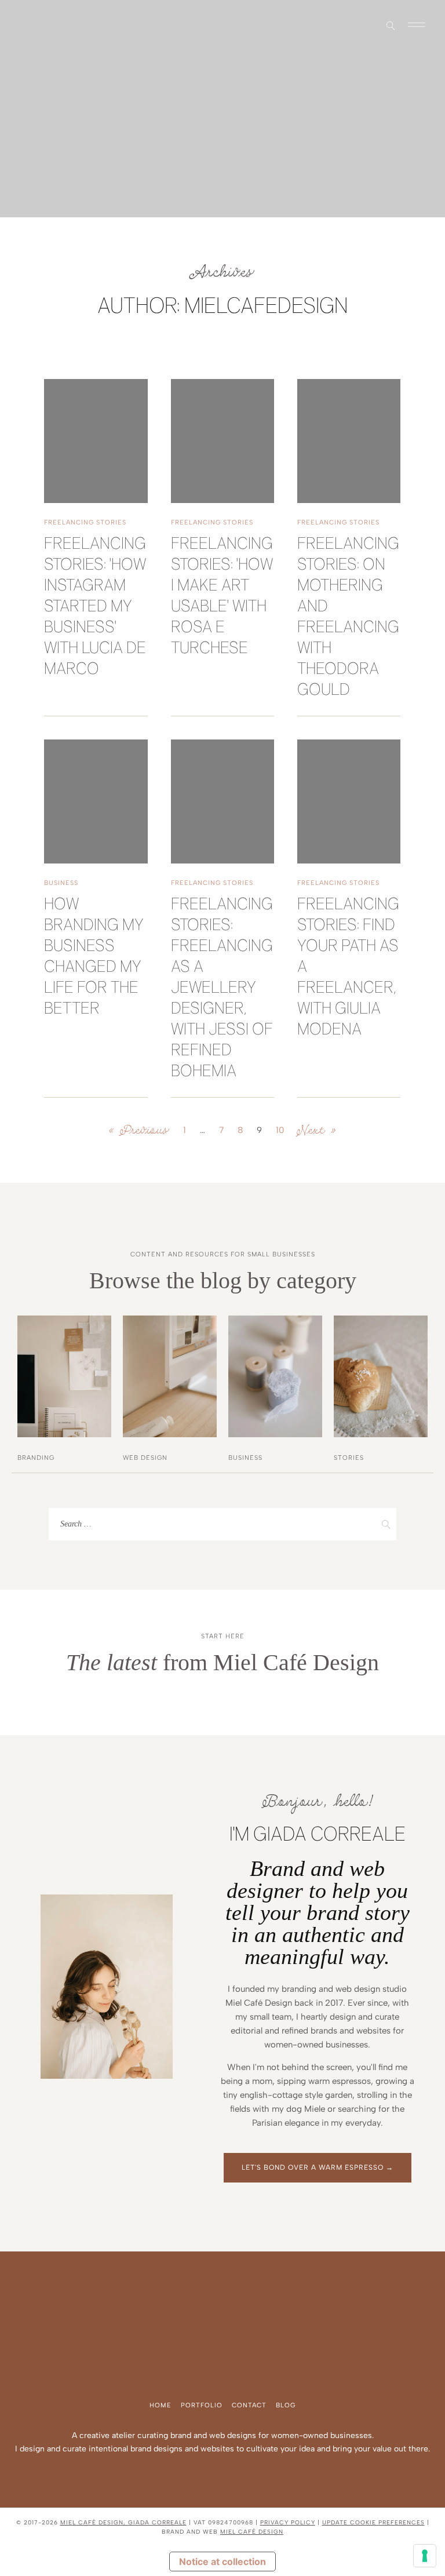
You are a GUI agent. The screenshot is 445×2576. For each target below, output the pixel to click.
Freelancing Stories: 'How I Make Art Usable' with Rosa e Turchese (222, 597)
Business (61, 883)
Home (161, 2405)
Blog (286, 2405)
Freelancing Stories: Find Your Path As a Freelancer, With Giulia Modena (348, 968)
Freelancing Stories (85, 522)
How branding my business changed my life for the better (94, 957)
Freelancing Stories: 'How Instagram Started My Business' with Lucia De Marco (95, 607)
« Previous (139, 1130)
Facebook (31, 25)
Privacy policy (288, 2522)
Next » (317, 1130)
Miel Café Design (252, 2532)
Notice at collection (222, 2562)
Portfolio (202, 2405)
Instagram (22, 25)
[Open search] (391, 26)
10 (280, 1130)
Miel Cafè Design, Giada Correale (123, 2522)
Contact (249, 2405)
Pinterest (41, 25)
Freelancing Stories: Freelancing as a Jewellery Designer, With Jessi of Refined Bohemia (222, 988)
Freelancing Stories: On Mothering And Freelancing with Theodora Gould (348, 617)
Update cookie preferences (373, 2522)
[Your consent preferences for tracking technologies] (425, 2556)
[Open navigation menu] (417, 26)
